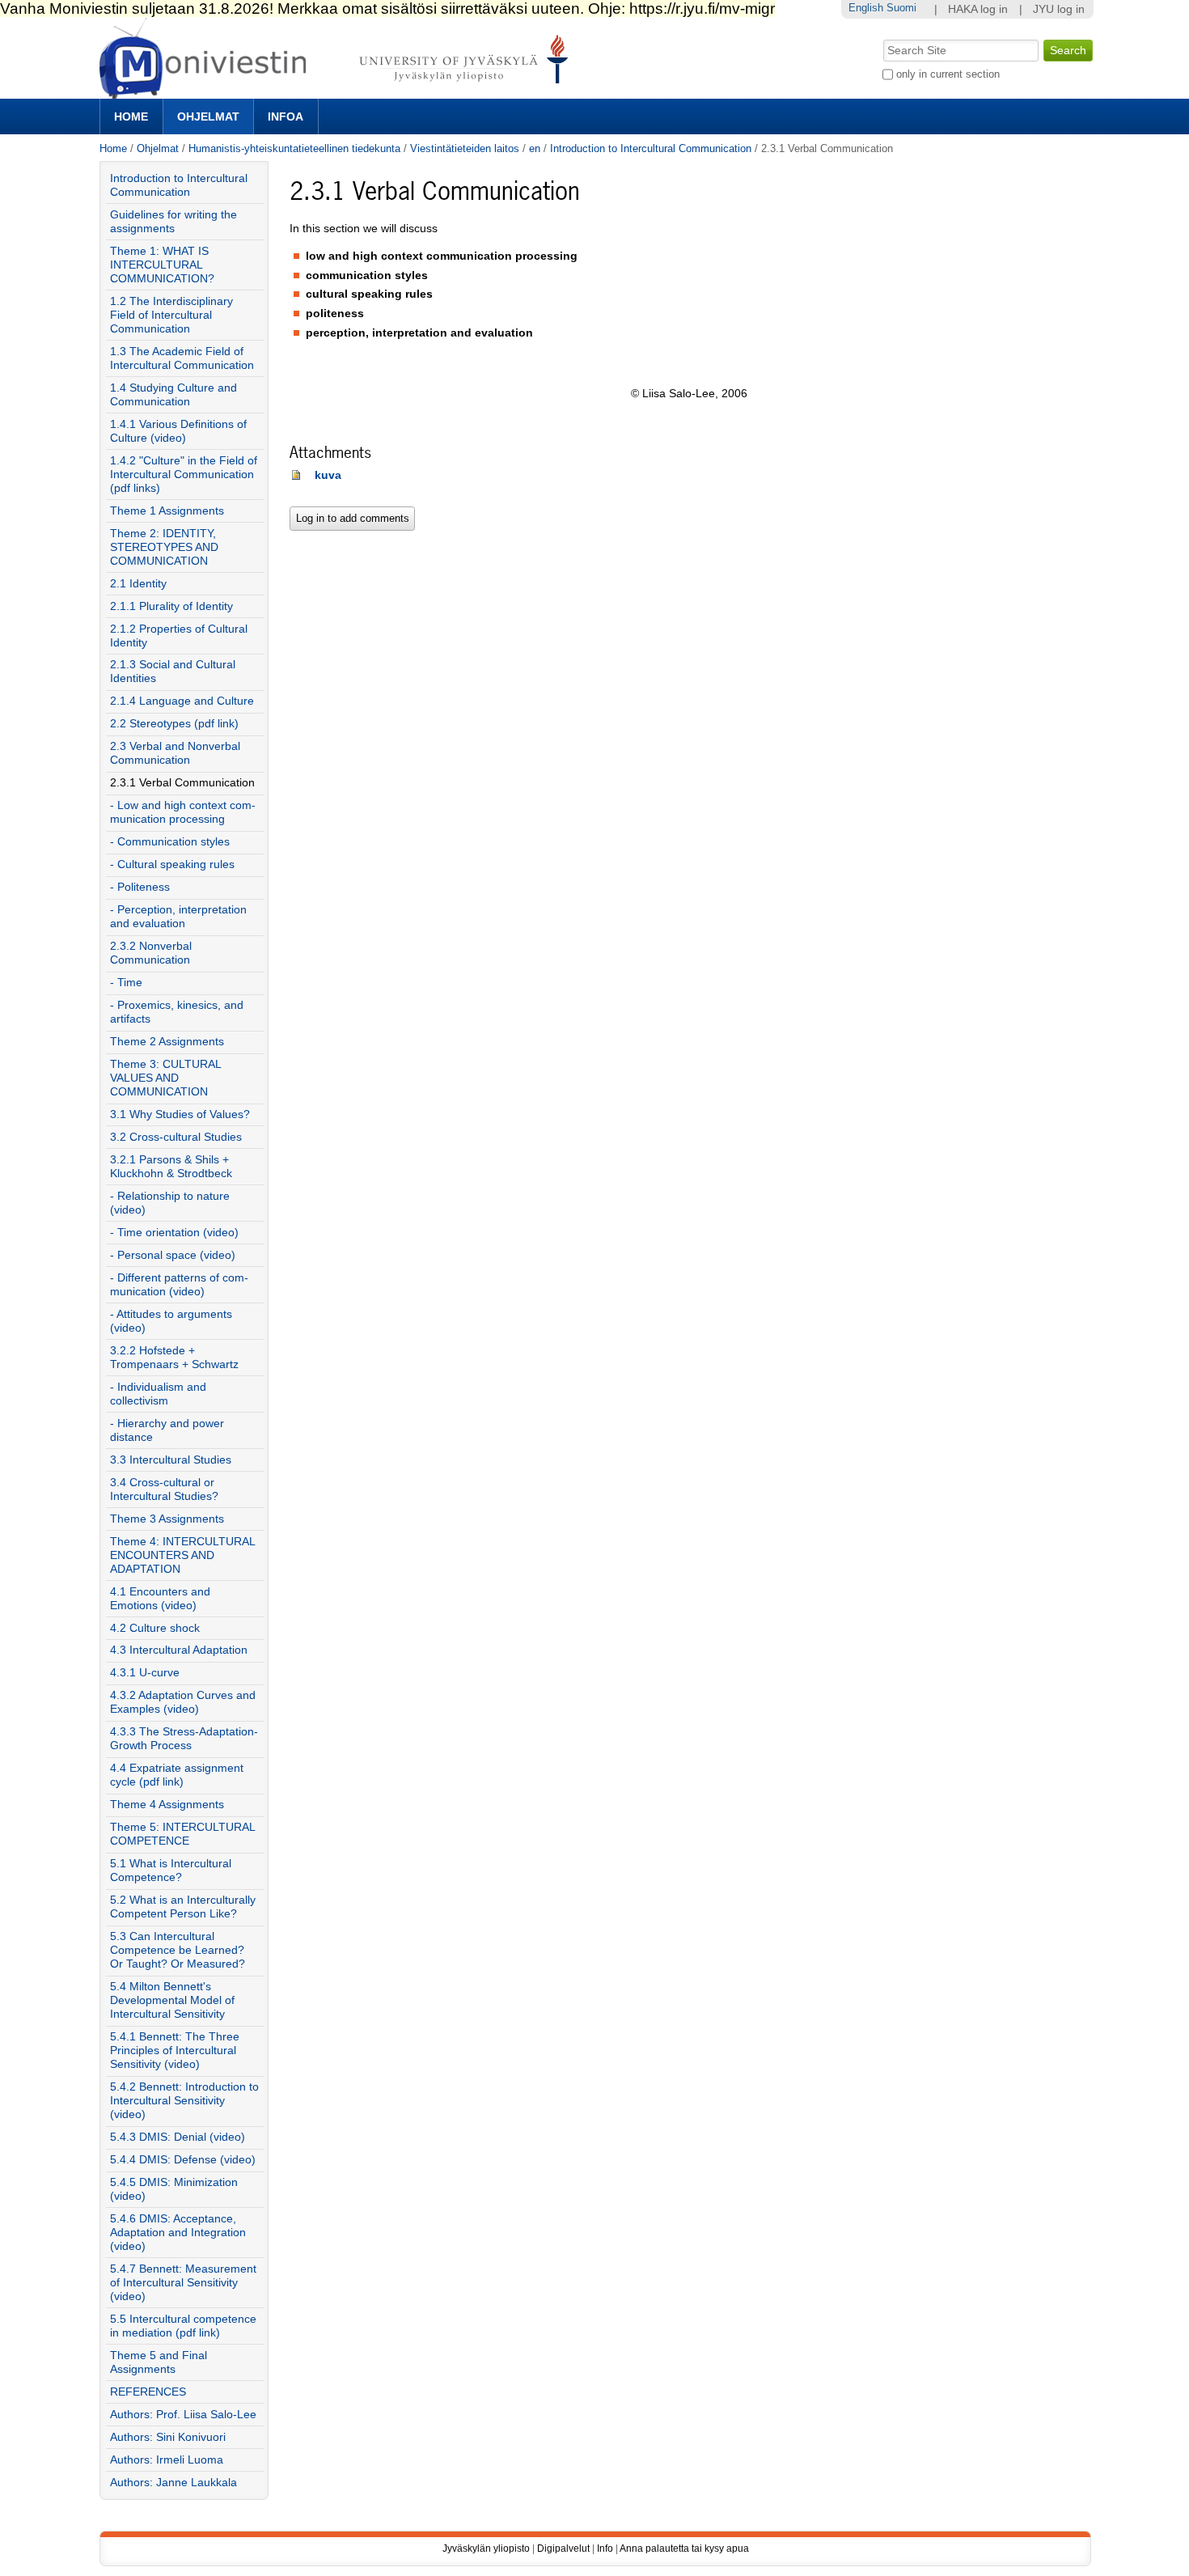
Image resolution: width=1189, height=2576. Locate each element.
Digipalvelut (563, 2548)
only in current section (948, 74)
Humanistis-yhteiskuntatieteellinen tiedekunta (294, 148)
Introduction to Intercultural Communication (651, 148)
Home (131, 117)
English (866, 8)
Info (605, 2548)
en (535, 148)
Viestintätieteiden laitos (465, 148)
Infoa (286, 117)
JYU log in (1059, 9)
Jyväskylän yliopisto (486, 2548)
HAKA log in (978, 9)
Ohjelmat (208, 117)
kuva (328, 475)
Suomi (901, 8)
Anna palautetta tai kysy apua (684, 2548)
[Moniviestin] (339, 92)
